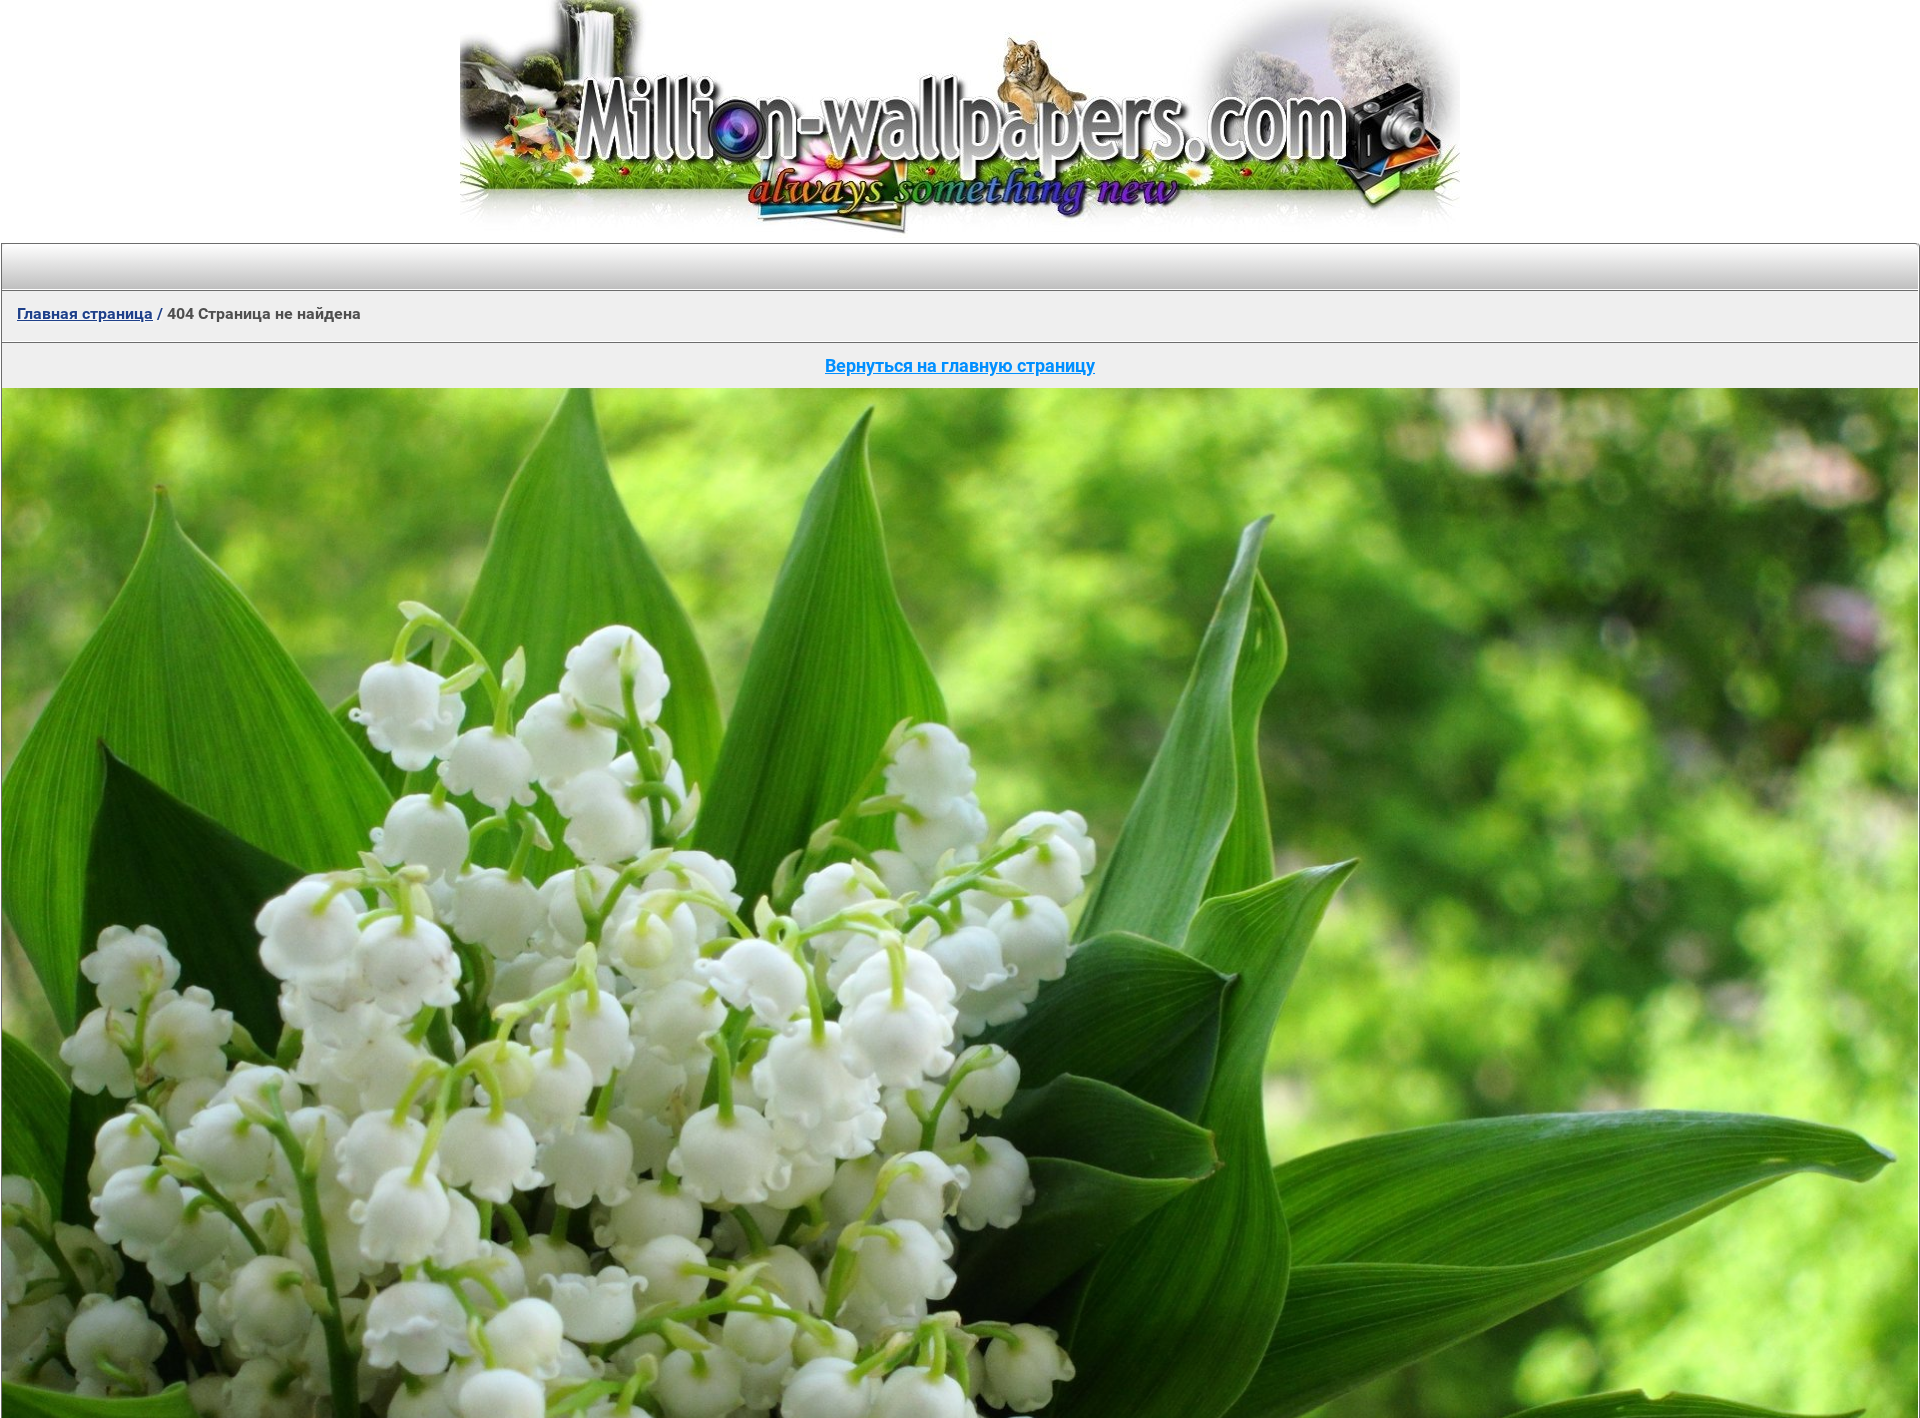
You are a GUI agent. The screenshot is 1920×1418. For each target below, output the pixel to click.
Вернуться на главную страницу (960, 365)
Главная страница (85, 313)
